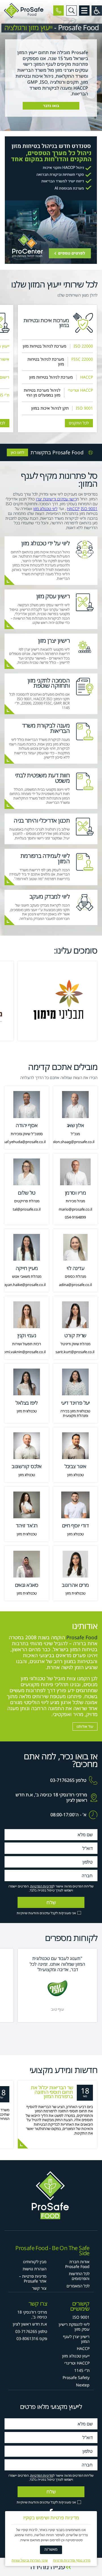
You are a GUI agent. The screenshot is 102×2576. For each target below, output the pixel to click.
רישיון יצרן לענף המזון (76, 2339)
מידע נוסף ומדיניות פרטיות (72, 2560)
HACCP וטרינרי (77, 2363)
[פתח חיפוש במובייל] (72, 11)
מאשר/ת (51, 2549)
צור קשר (39, 2288)
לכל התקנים (79, 423)
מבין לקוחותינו (35, 2262)
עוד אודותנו (85, 1726)
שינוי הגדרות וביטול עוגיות (30, 2560)
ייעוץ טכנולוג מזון (76, 2356)
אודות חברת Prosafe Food (77, 2264)
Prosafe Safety (76, 2377)
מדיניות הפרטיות (42, 1886)
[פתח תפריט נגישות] (97, 11)
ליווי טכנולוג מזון (45, 509)
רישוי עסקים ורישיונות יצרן (56, 499)
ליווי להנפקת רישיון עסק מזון (74, 2327)
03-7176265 (62, 1780)
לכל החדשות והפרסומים (79, 2276)
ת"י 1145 (82, 2370)
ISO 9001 (89, 509)
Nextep (83, 2385)
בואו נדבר (51, 106)
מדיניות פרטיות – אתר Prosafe (33, 2279)
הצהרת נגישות (35, 2269)
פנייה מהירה (47, 2566)
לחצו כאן (18, 452)
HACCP (73, 509)
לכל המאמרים (78, 2286)
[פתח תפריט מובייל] (84, 11)
